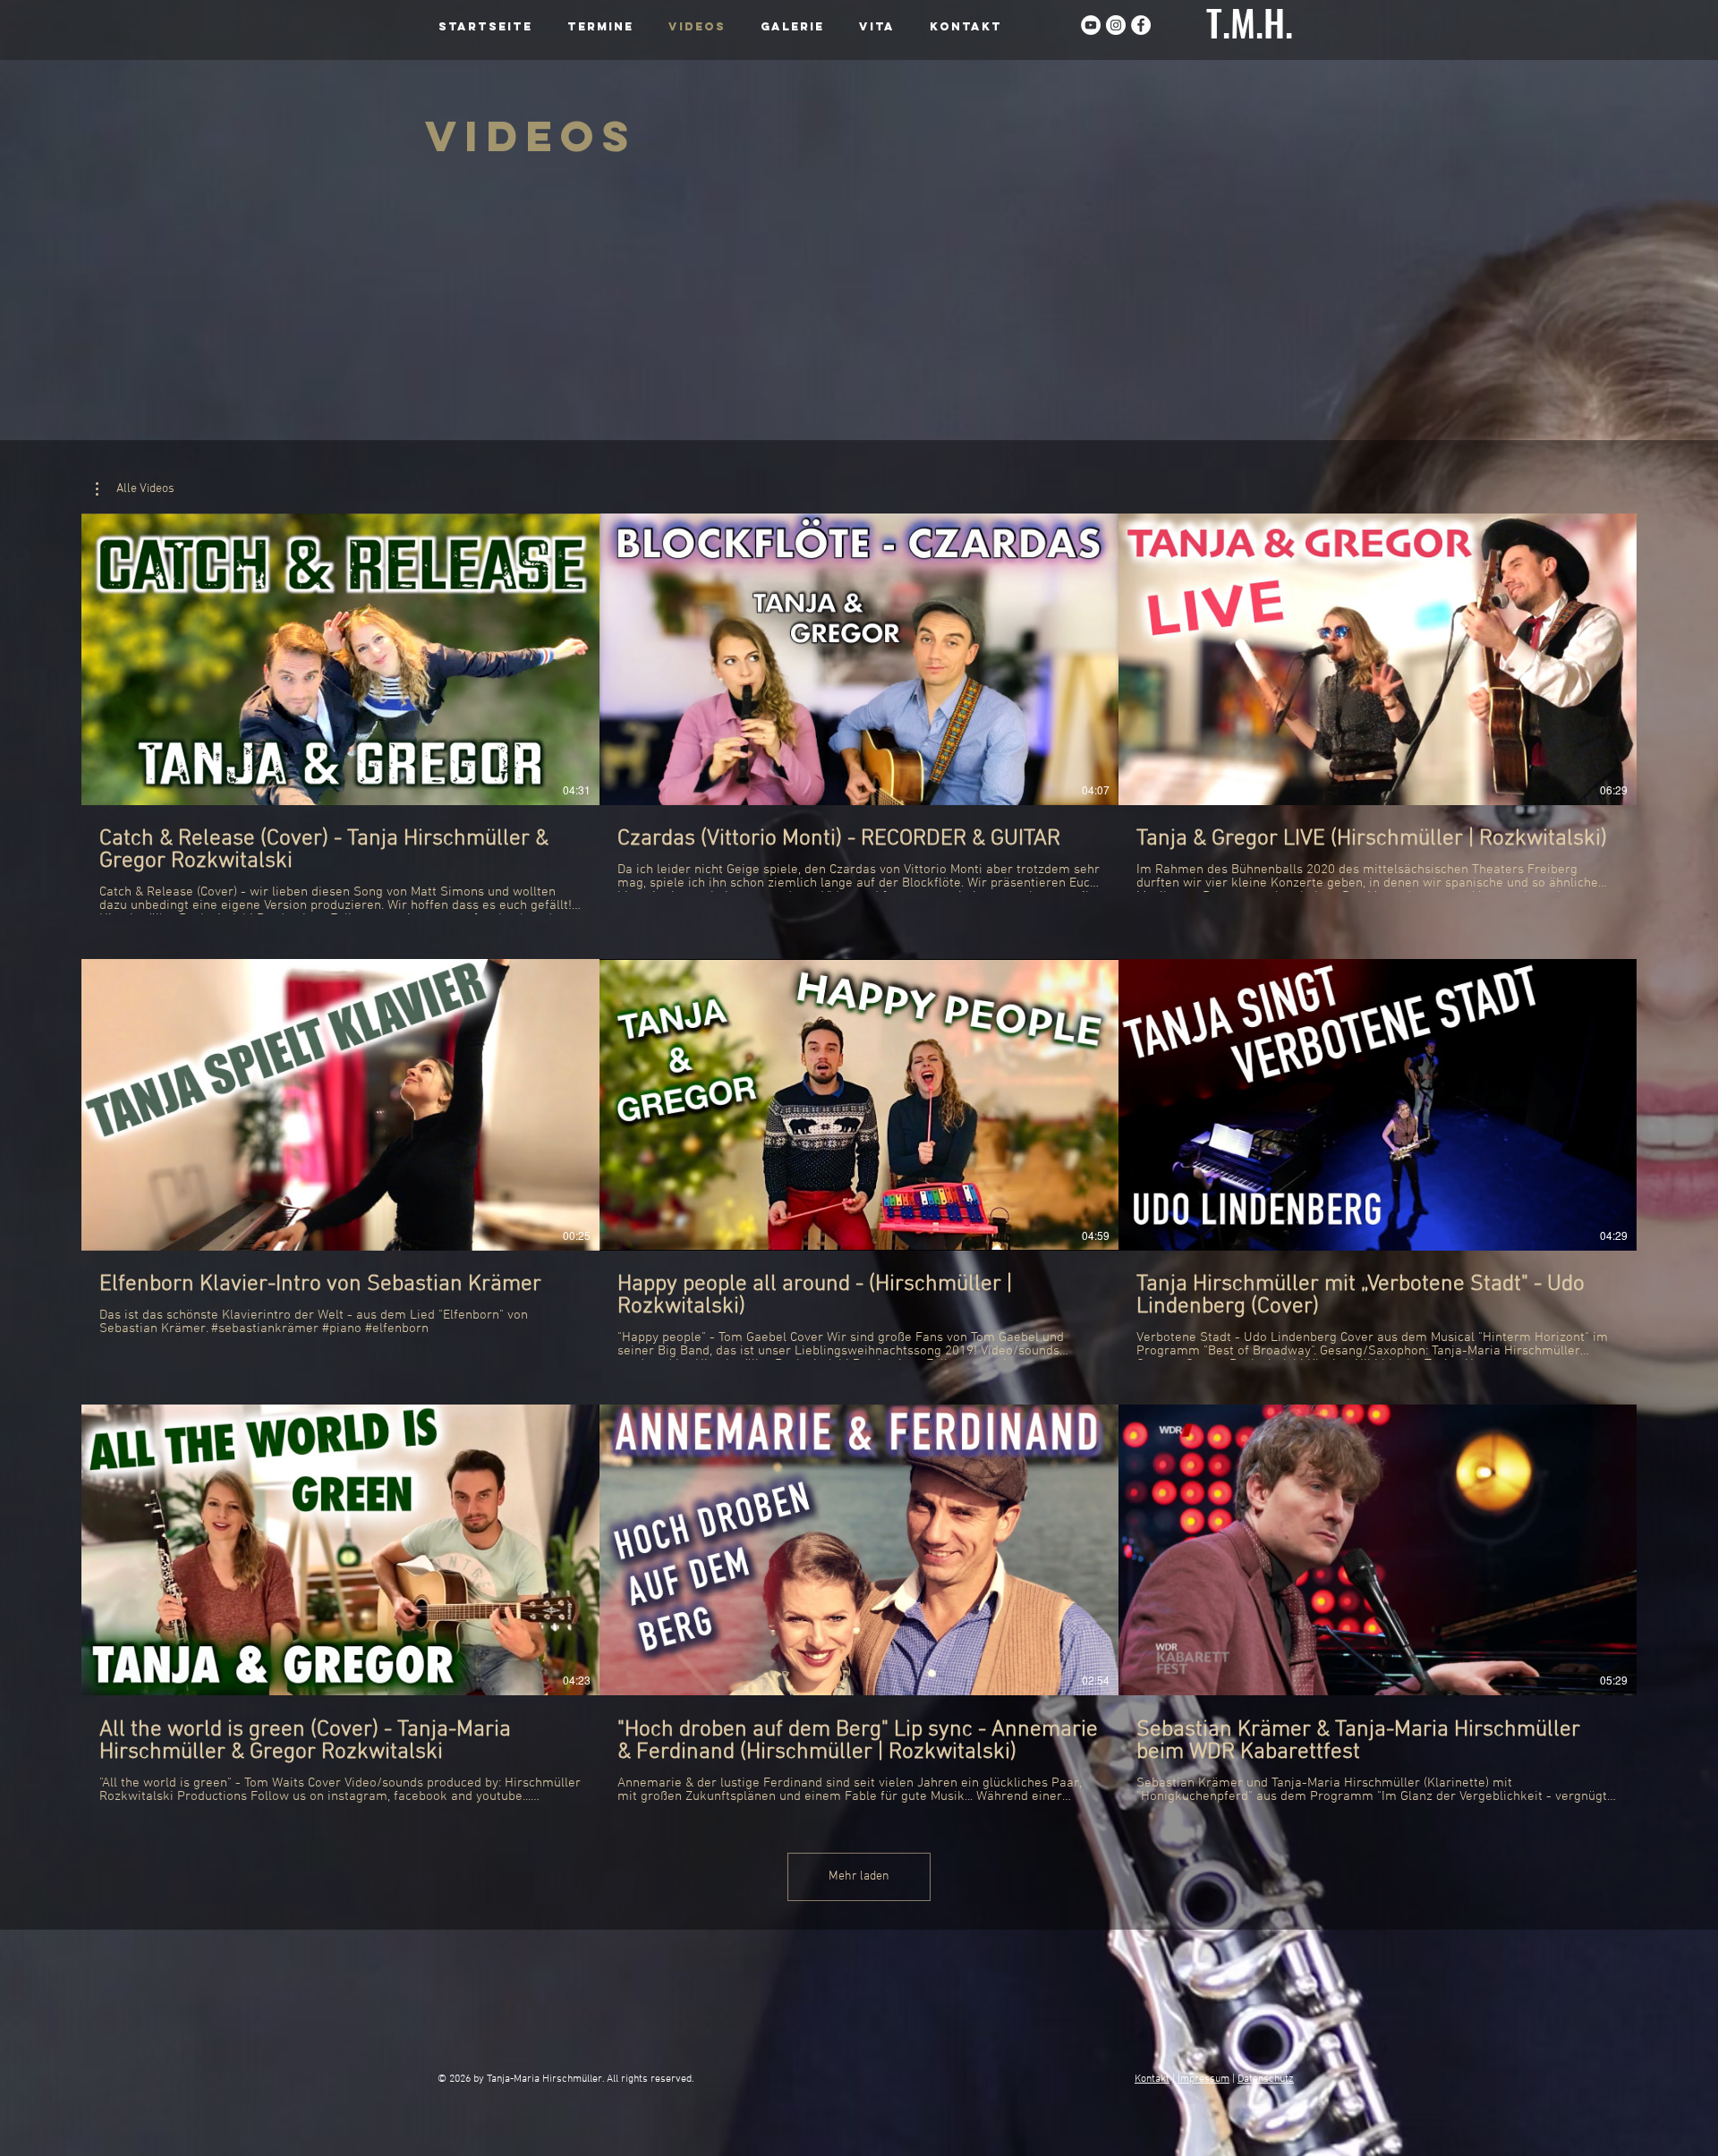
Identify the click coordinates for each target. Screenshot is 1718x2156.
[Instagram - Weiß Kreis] (1116, 25)
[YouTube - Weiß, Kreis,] (1091, 25)
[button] (135, 489)
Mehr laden (859, 1876)
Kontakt (1152, 2079)
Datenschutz (1266, 2079)
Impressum (1203, 2079)
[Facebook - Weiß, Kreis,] (1141, 25)
